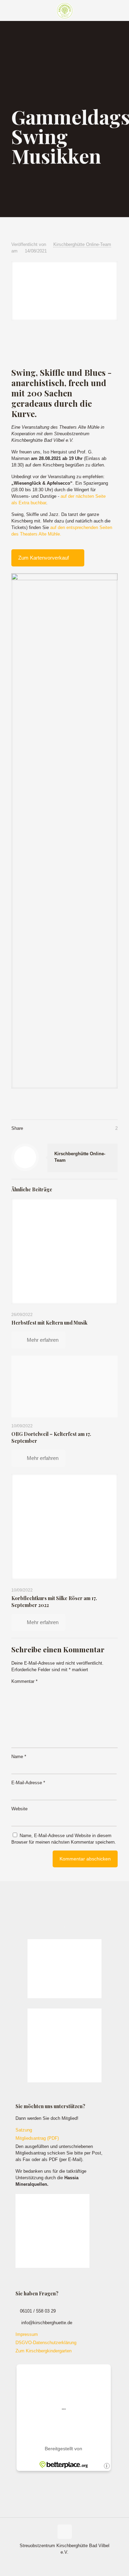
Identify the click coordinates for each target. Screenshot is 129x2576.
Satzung (24, 2130)
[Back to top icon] (65, 2532)
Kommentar (24, 1681)
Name (19, 1757)
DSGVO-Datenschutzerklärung (46, 2343)
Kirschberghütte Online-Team (82, 244)
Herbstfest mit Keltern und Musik (49, 1323)
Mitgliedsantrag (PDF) (37, 2138)
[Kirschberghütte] (64, 10)
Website (19, 1809)
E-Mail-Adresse (28, 1783)
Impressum (27, 2334)
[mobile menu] (120, 10)
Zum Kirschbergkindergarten (44, 2351)
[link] (64, 831)
